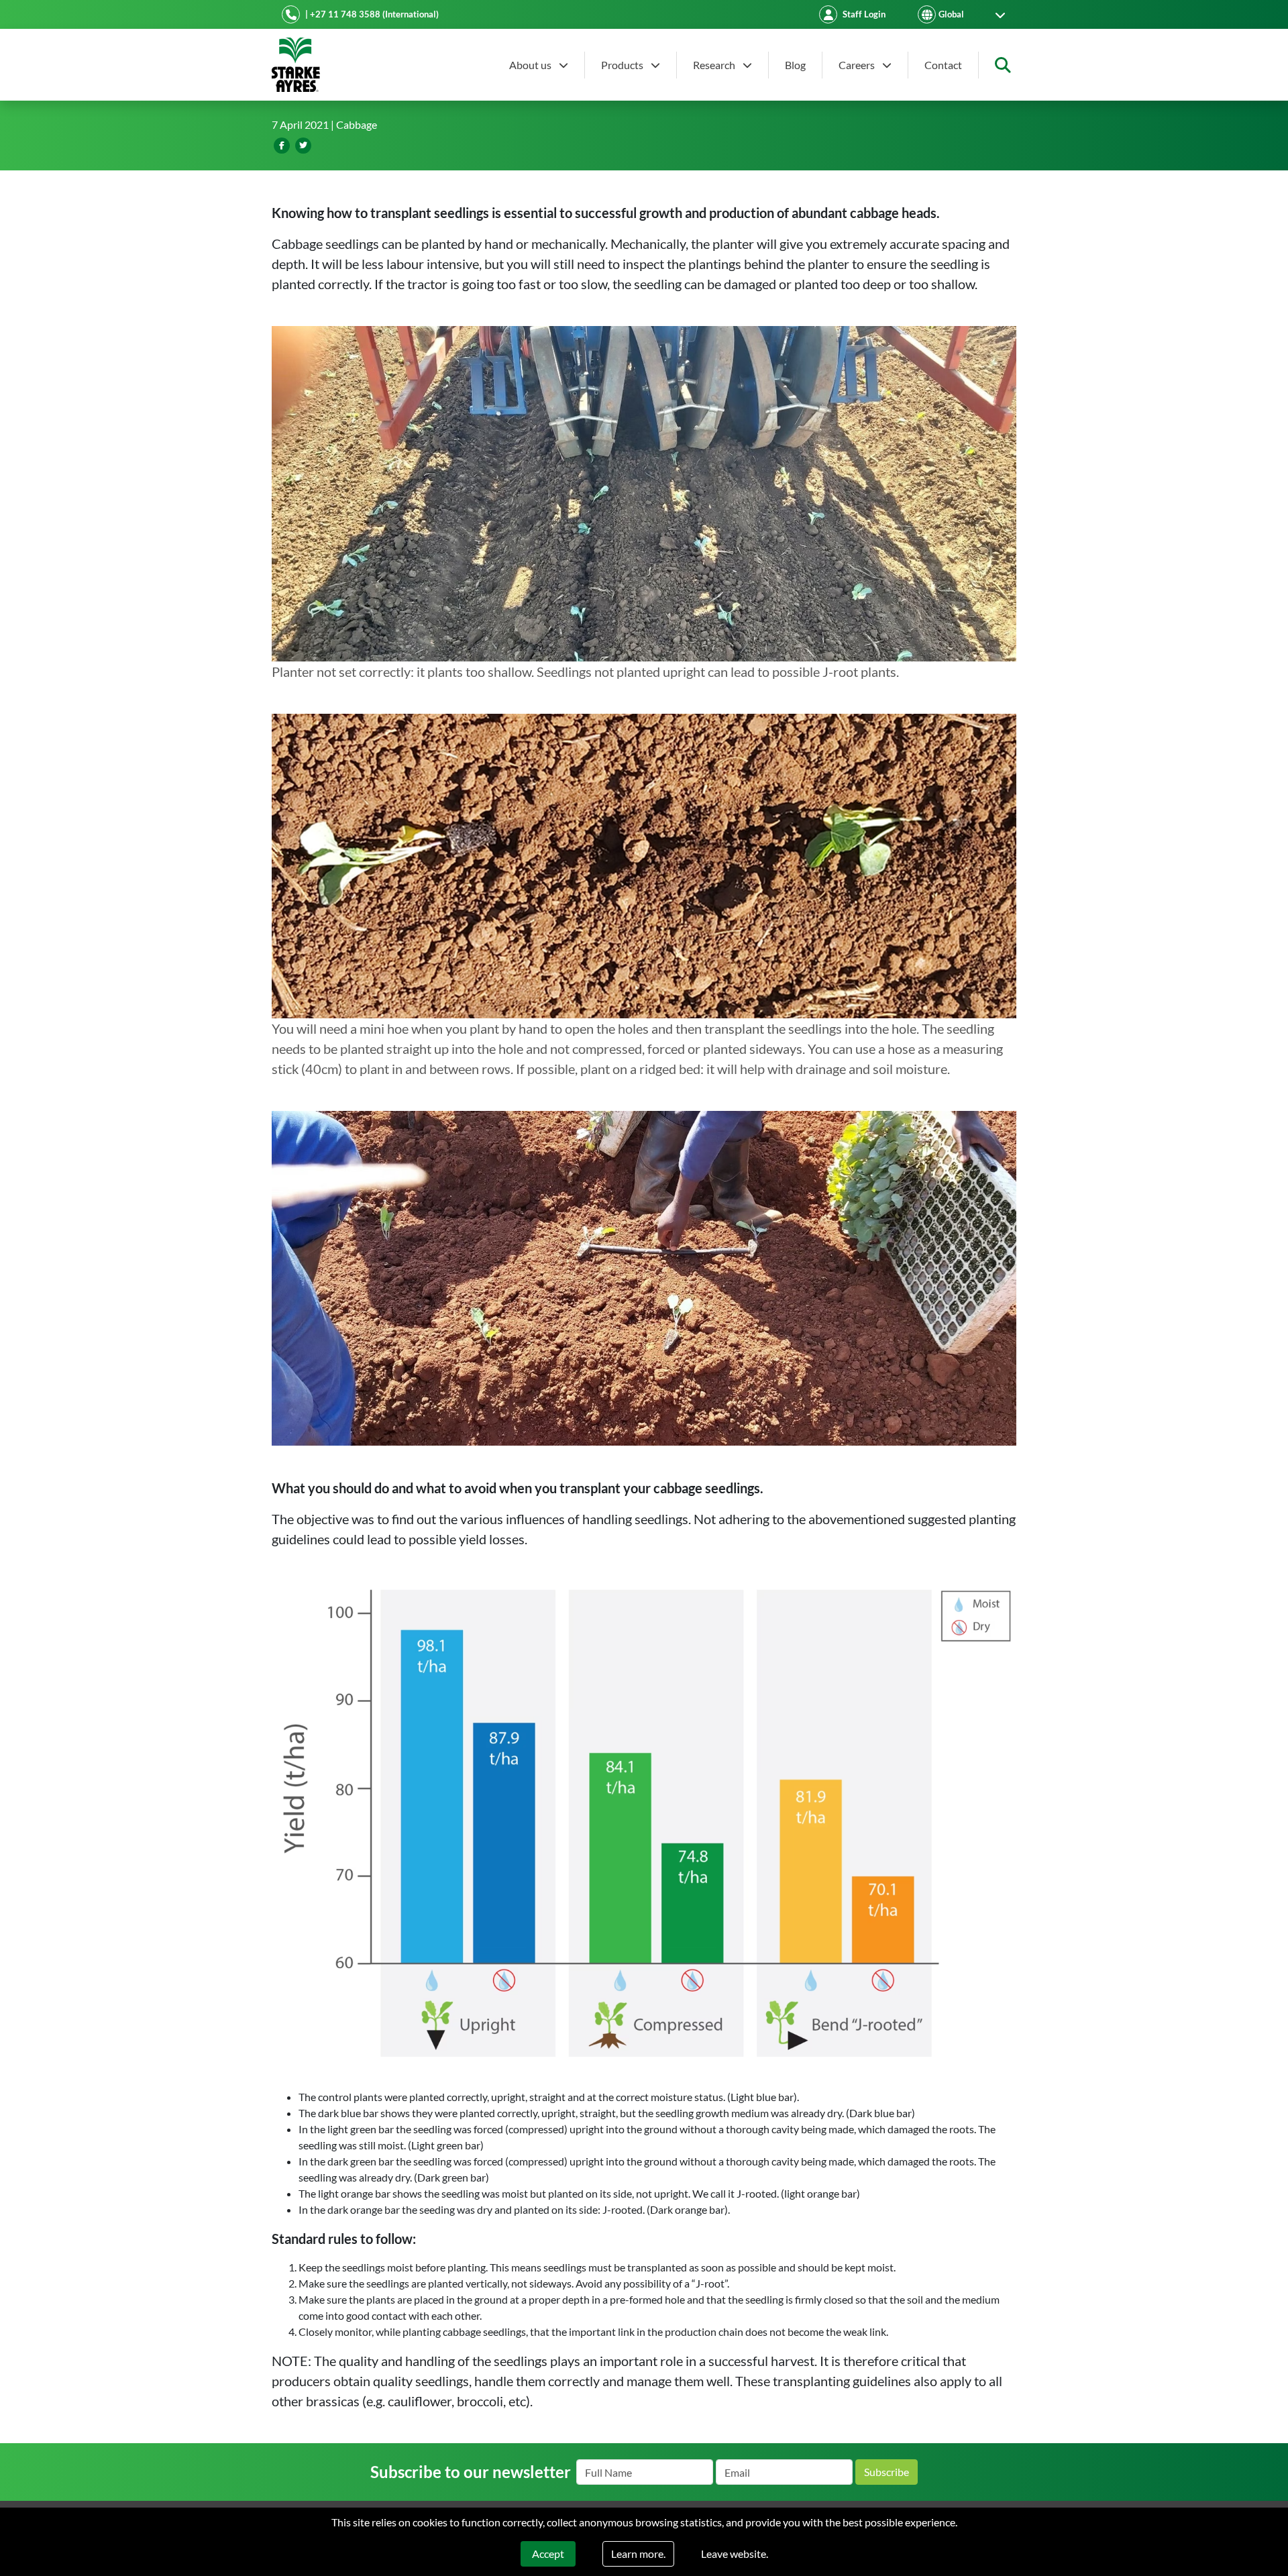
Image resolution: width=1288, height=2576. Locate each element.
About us (531, 65)
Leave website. (735, 2554)
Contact (943, 65)
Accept (548, 2554)
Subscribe (887, 2472)
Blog (795, 65)
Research (715, 65)
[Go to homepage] (296, 65)
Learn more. (638, 2554)
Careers (858, 65)
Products (623, 65)
